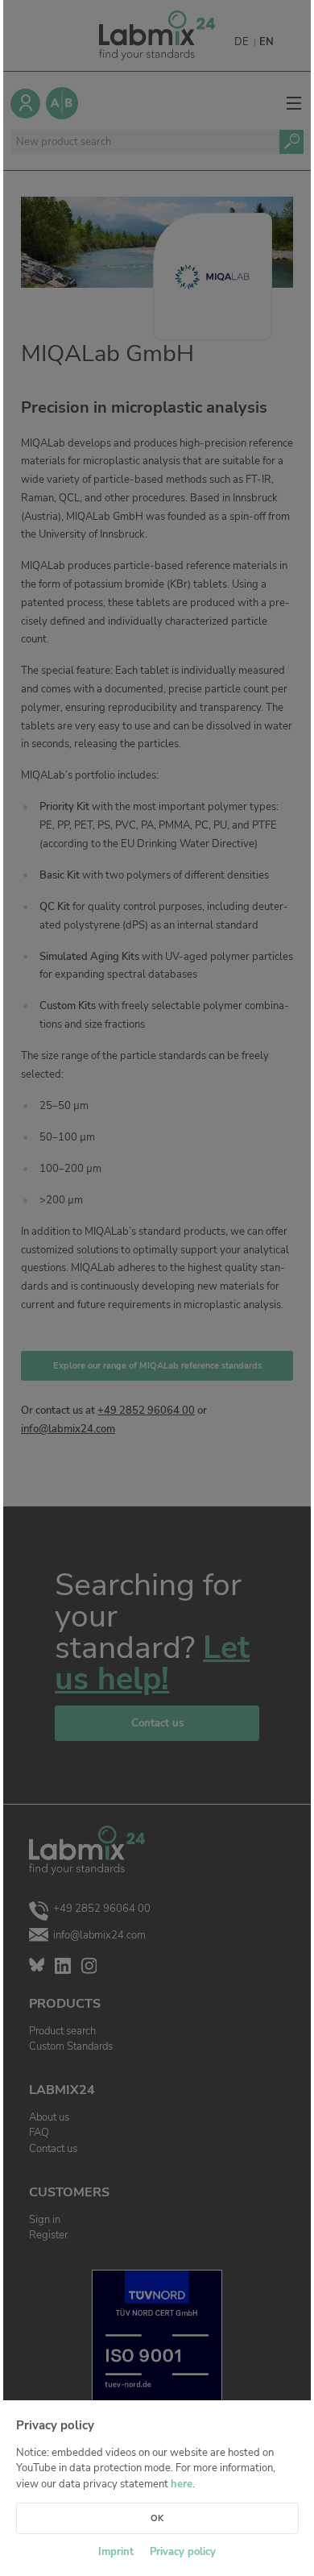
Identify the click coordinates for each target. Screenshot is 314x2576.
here (182, 2484)
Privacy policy (183, 2552)
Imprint (116, 2552)
